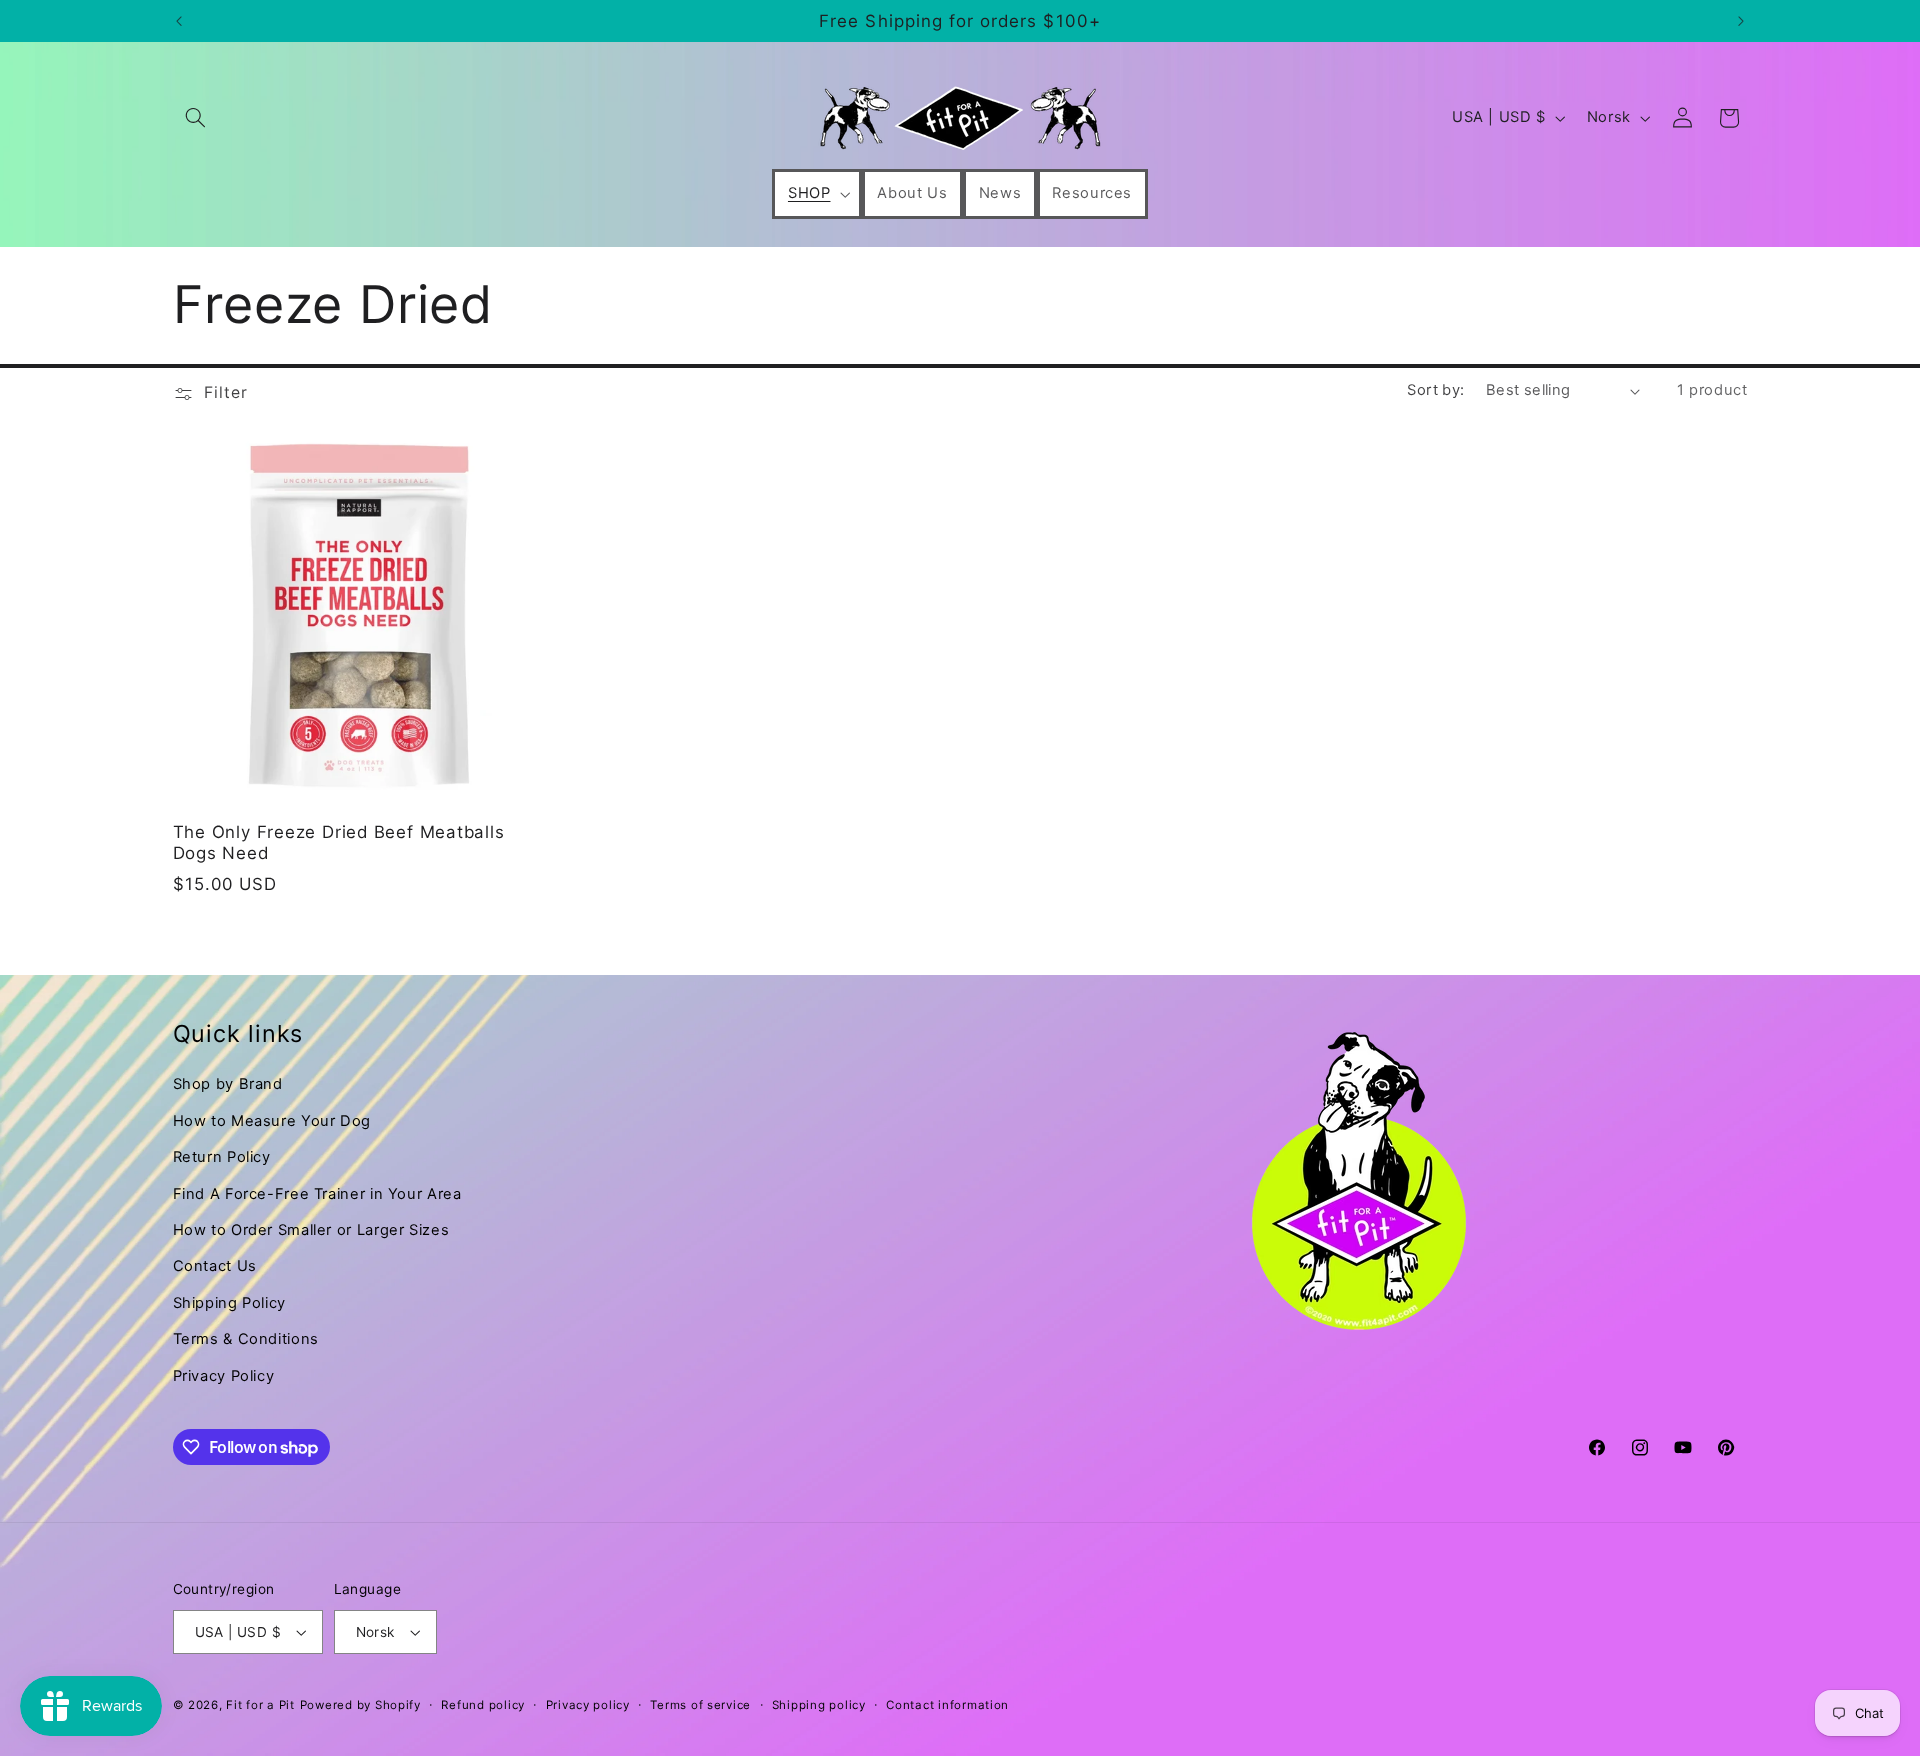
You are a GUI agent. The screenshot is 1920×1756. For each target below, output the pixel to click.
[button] (196, 118)
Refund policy (483, 1705)
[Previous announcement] (179, 21)
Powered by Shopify (360, 1705)
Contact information (947, 1705)
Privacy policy (588, 1705)
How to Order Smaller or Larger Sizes (311, 1230)
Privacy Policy (224, 1376)
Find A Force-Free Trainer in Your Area (317, 1194)
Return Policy (222, 1157)
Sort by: (1435, 390)
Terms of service (700, 1705)
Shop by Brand (228, 1084)
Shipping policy (819, 1705)
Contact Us (215, 1266)
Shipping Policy (229, 1303)
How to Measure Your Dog (272, 1121)
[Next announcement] (1741, 21)
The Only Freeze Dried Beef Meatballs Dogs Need (339, 842)
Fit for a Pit (260, 1705)
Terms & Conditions (246, 1339)
